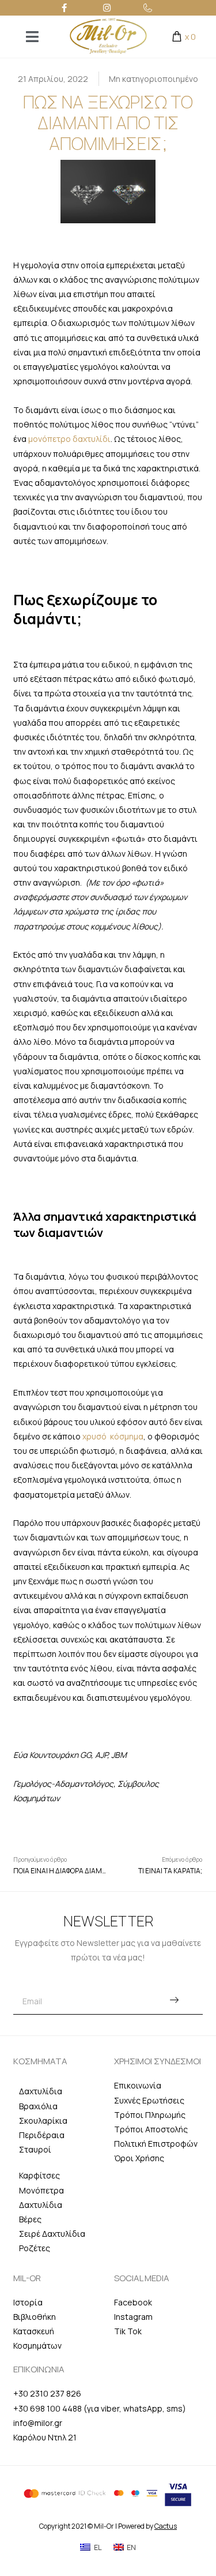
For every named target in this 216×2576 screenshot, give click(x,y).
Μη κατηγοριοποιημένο (154, 79)
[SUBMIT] (174, 2001)
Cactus (166, 2526)
